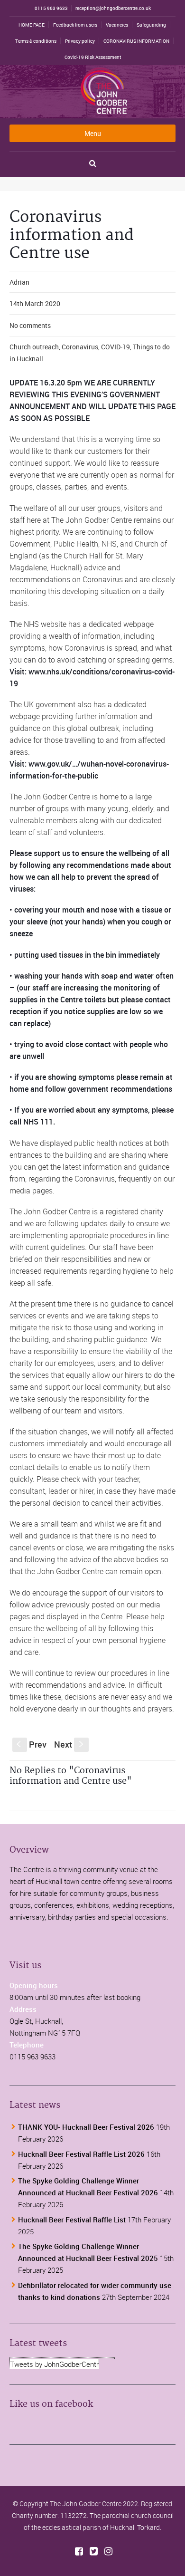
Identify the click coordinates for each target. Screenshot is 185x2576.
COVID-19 (116, 347)
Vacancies (117, 25)
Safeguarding (151, 25)
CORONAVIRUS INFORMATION (136, 41)
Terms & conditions (36, 41)
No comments (30, 325)
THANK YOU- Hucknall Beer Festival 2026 (86, 2127)
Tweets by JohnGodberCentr (54, 2364)
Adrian (19, 282)
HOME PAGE (32, 25)
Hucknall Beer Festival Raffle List (72, 2220)
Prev (32, 1744)
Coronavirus (80, 347)
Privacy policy (80, 41)
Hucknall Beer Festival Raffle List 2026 (81, 2154)
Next (70, 1744)
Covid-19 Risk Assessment (93, 57)
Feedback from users (75, 25)
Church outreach (34, 347)
